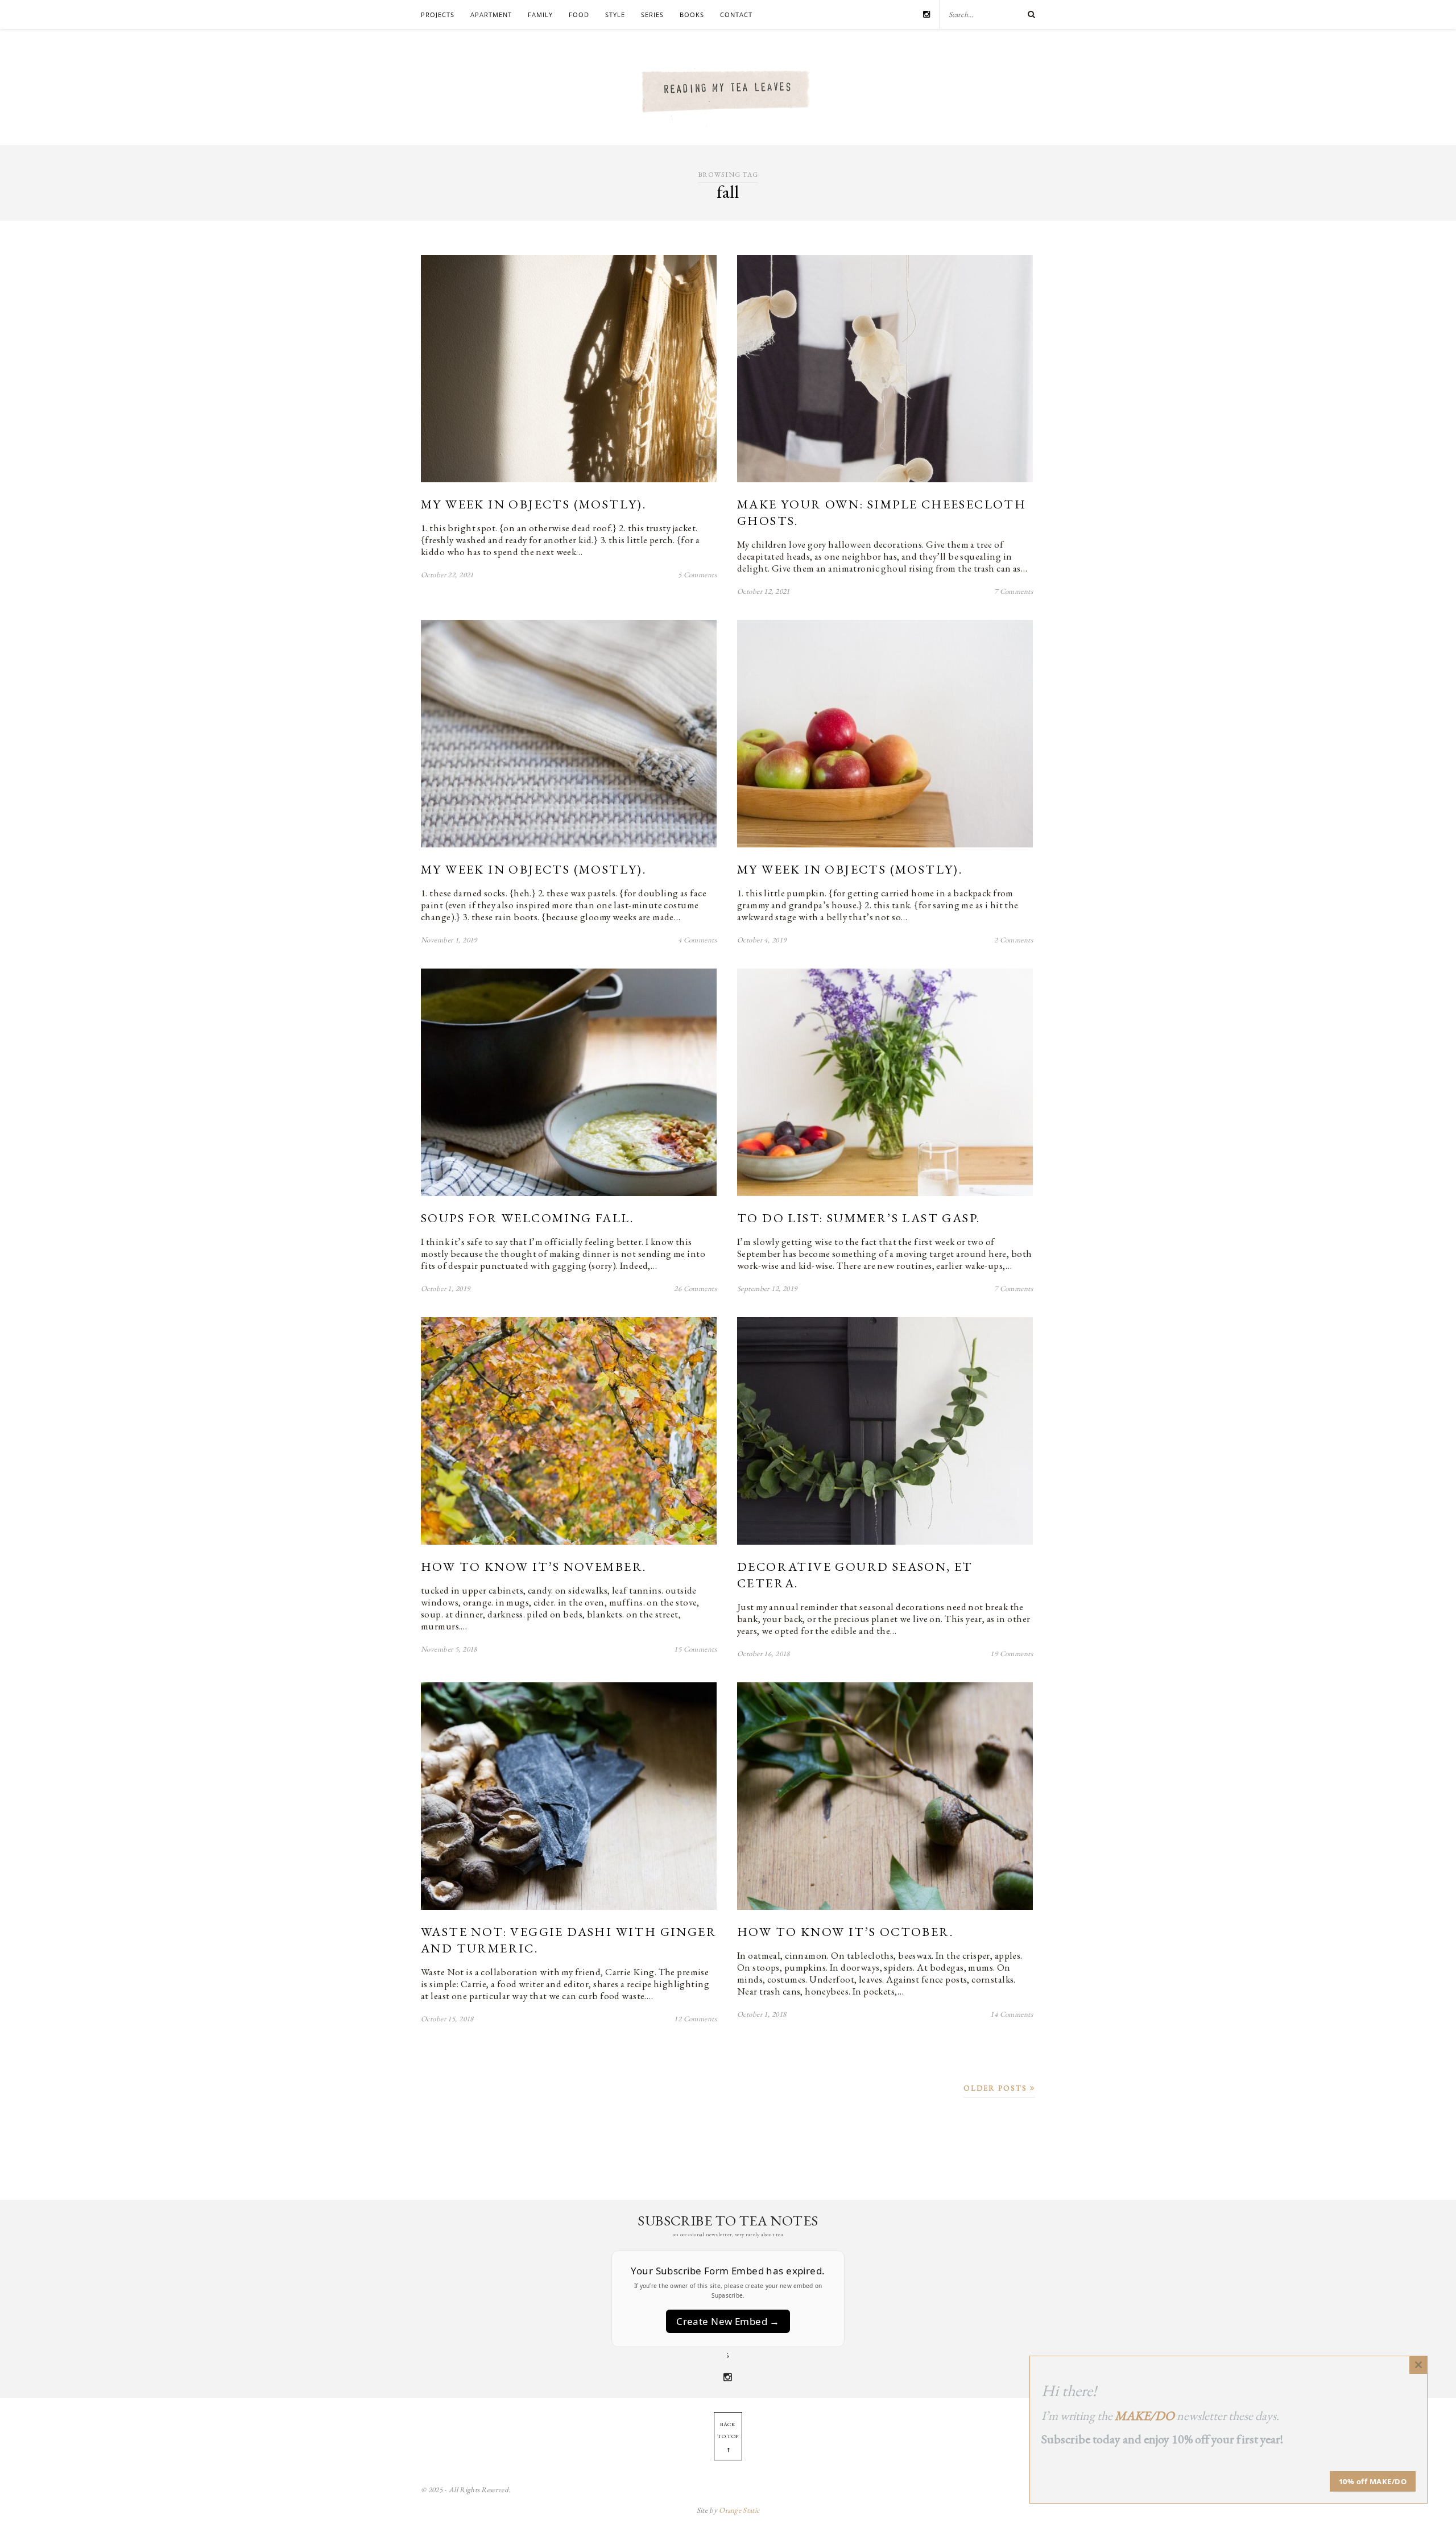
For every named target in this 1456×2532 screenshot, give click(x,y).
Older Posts (997, 2088)
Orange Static (739, 2510)
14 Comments (1012, 2014)
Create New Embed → (728, 2321)
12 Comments (695, 2019)
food (579, 15)
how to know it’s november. (533, 1567)
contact (736, 15)
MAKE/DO (1145, 2416)
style (615, 15)
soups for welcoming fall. (527, 1218)
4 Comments (697, 940)
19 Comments (1012, 1654)
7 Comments (1014, 591)
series (652, 15)
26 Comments (695, 1288)
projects (438, 15)
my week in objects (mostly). (533, 504)
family (540, 15)
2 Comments (1014, 940)
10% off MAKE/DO (1373, 2481)
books (692, 15)
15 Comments (695, 1649)
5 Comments (697, 575)
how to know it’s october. (845, 1932)
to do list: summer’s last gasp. (859, 1218)
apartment (491, 15)
